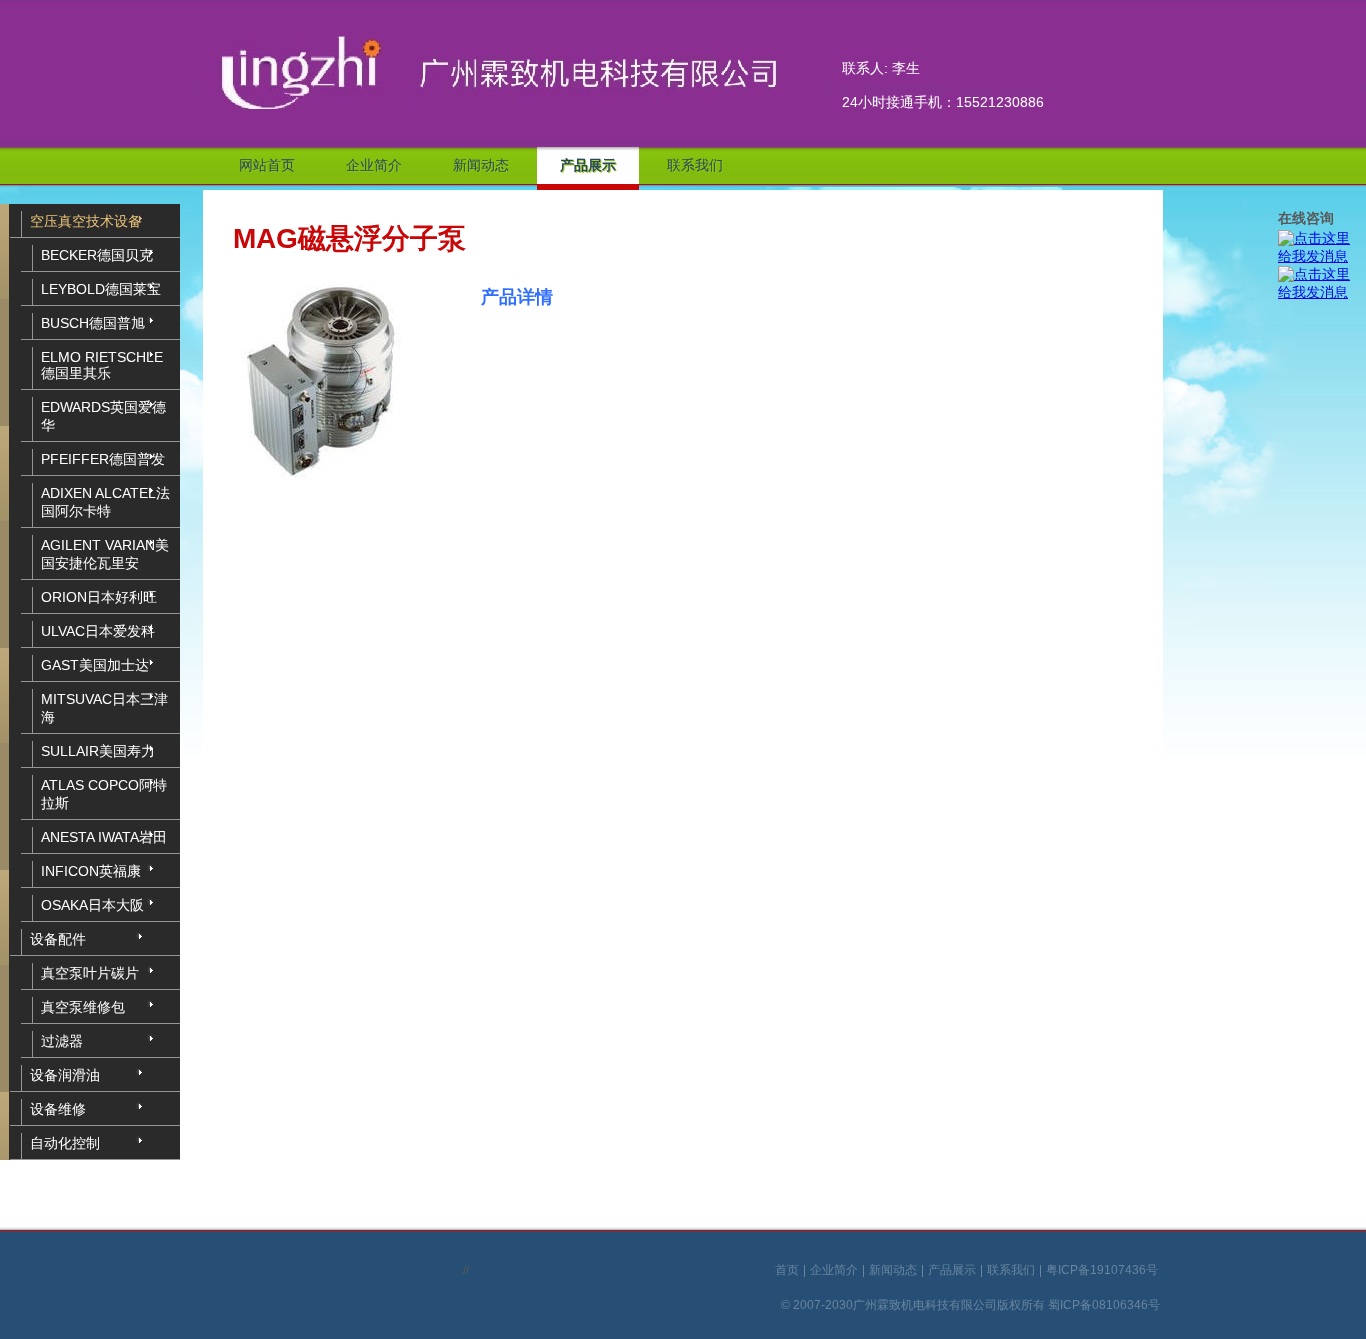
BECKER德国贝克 (97, 255)
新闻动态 (481, 165)
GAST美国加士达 (95, 665)
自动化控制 (65, 1143)
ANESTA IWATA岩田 (104, 837)
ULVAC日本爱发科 (98, 631)
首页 (787, 1271)
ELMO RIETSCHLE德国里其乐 (102, 365)
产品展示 (588, 165)
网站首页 (267, 165)
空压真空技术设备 (86, 221)
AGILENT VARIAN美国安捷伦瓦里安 (105, 554)
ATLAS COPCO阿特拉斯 (104, 794)
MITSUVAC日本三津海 (104, 708)
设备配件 (58, 939)
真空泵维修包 (83, 1007)
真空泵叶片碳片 (90, 973)
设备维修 (58, 1109)
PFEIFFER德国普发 (103, 459)
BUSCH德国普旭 (93, 323)
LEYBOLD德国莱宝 (101, 289)
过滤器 (62, 1041)
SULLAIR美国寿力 (98, 751)
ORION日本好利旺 (99, 597)
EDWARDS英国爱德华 (103, 416)
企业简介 (374, 165)
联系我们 (695, 165)
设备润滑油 (65, 1075)
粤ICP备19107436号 (1102, 1271)
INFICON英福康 (91, 871)
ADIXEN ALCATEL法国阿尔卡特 (105, 502)
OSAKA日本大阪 (92, 905)
